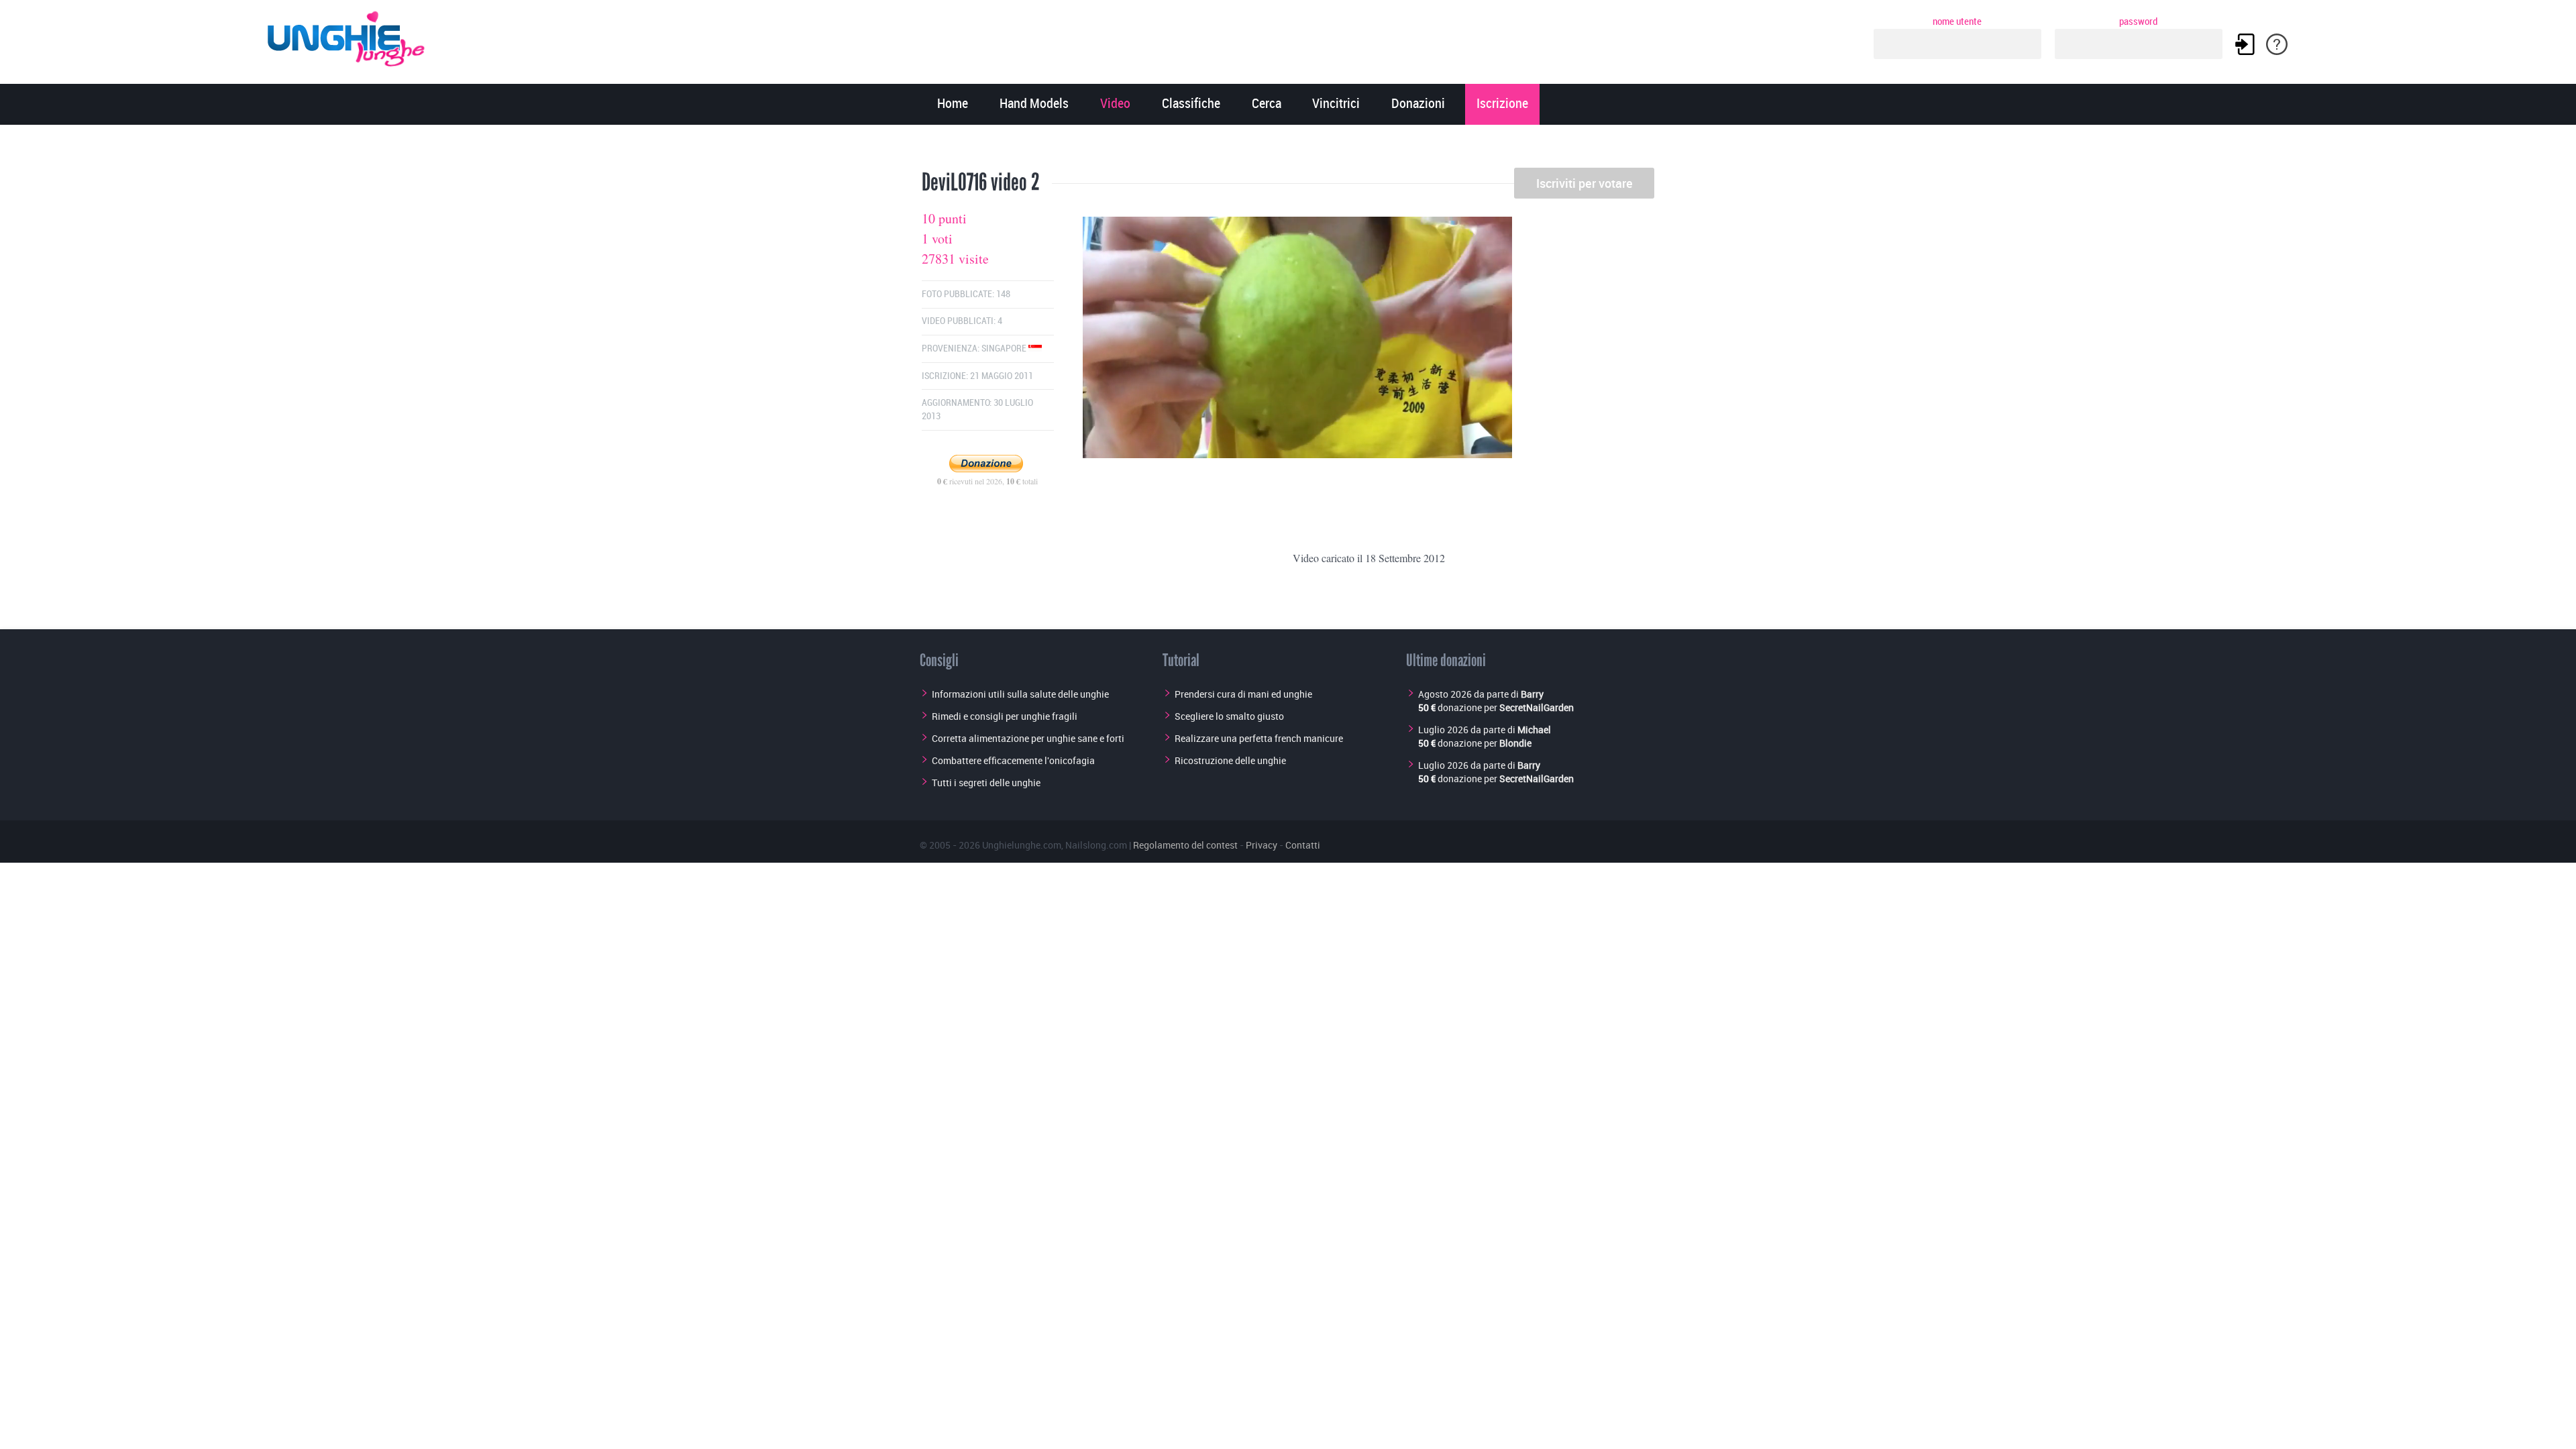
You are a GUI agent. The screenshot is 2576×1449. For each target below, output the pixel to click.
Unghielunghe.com (1022, 845)
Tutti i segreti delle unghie (986, 783)
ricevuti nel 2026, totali (987, 481)
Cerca (1267, 104)
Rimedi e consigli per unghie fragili (1005, 716)
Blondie (1515, 743)
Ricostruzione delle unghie (1230, 760)
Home (953, 104)
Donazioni (1418, 104)
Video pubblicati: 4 (962, 321)
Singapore (1005, 348)
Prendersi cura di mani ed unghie (1243, 694)
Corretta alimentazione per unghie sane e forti (1028, 738)
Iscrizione (1502, 104)
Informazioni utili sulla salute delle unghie (1020, 694)
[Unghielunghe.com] (347, 35)
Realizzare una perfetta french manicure (1259, 738)
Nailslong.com (1096, 845)
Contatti (1303, 845)
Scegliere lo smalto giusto (1229, 716)
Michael (1534, 730)
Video (1115, 104)
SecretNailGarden (1537, 707)
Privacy (1262, 845)
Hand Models (1034, 104)
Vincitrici (1336, 104)
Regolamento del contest (1185, 845)
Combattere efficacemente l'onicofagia (1013, 760)
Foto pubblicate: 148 (966, 294)
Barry (1532, 694)
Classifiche (1191, 104)
